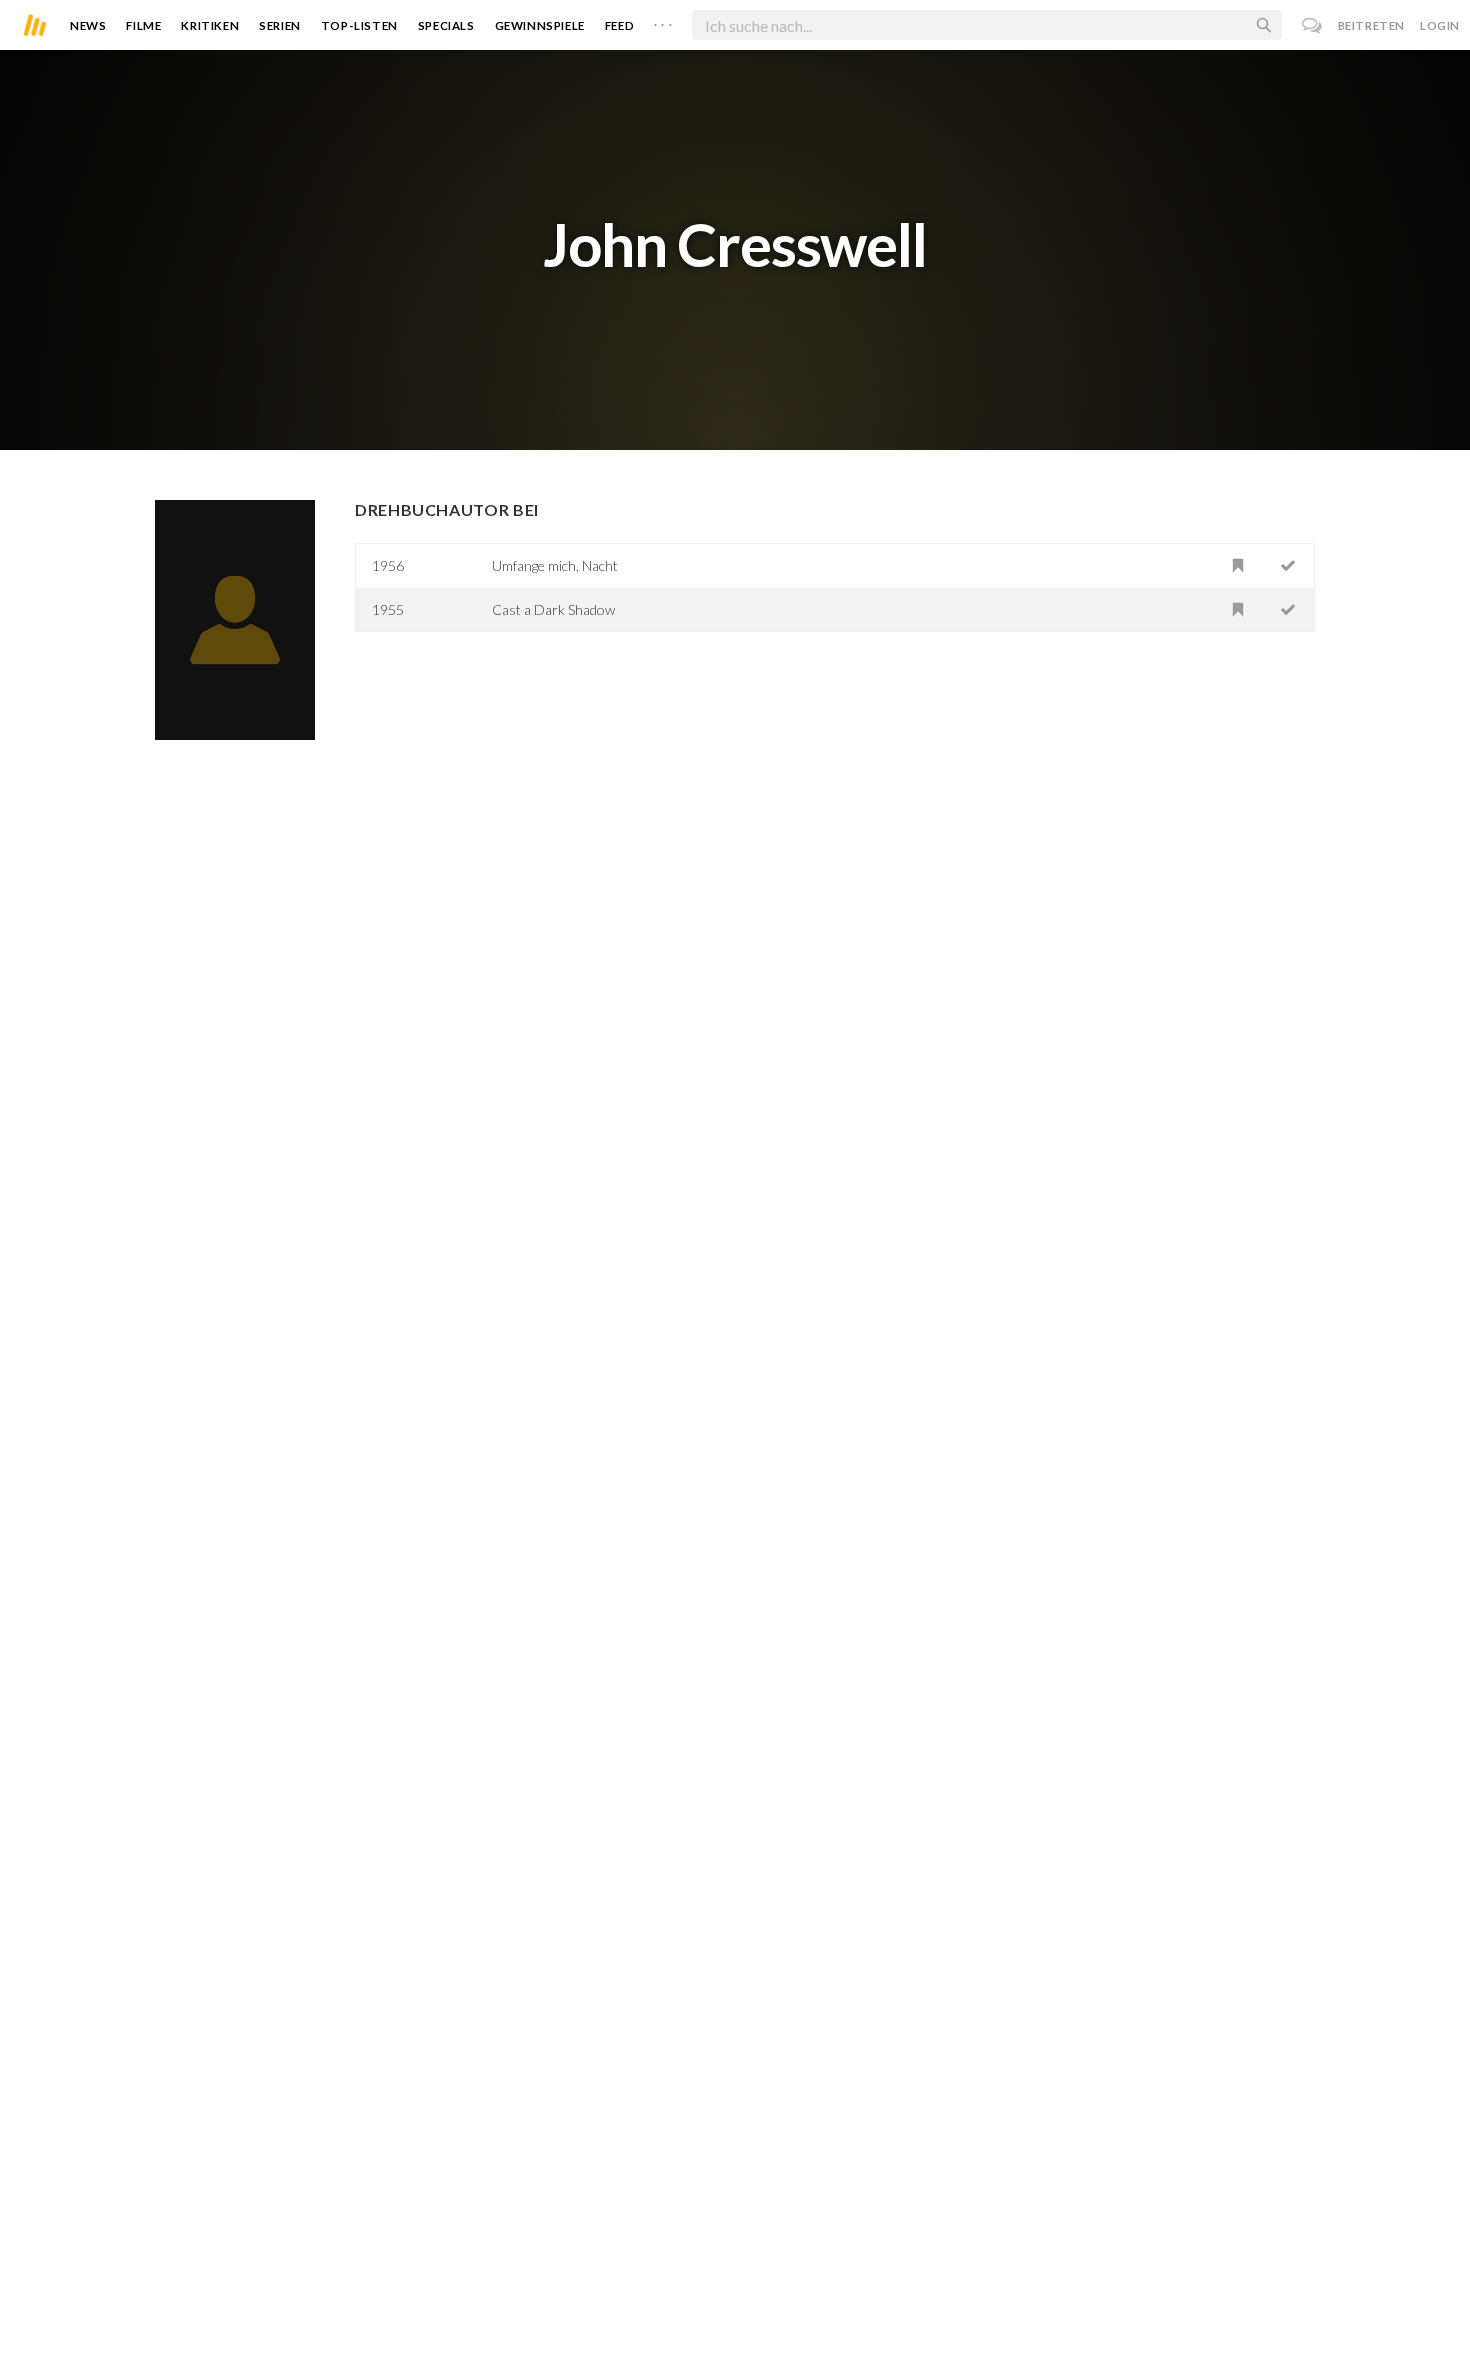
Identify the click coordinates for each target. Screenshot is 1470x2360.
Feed (619, 25)
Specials (446, 25)
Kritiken (210, 25)
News (88, 25)
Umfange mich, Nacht (555, 565)
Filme (143, 25)
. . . (663, 21)
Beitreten (1371, 25)
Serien (280, 25)
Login (1440, 25)
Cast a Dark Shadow (553, 609)
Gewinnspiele (540, 25)
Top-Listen (359, 25)
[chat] (1312, 25)
